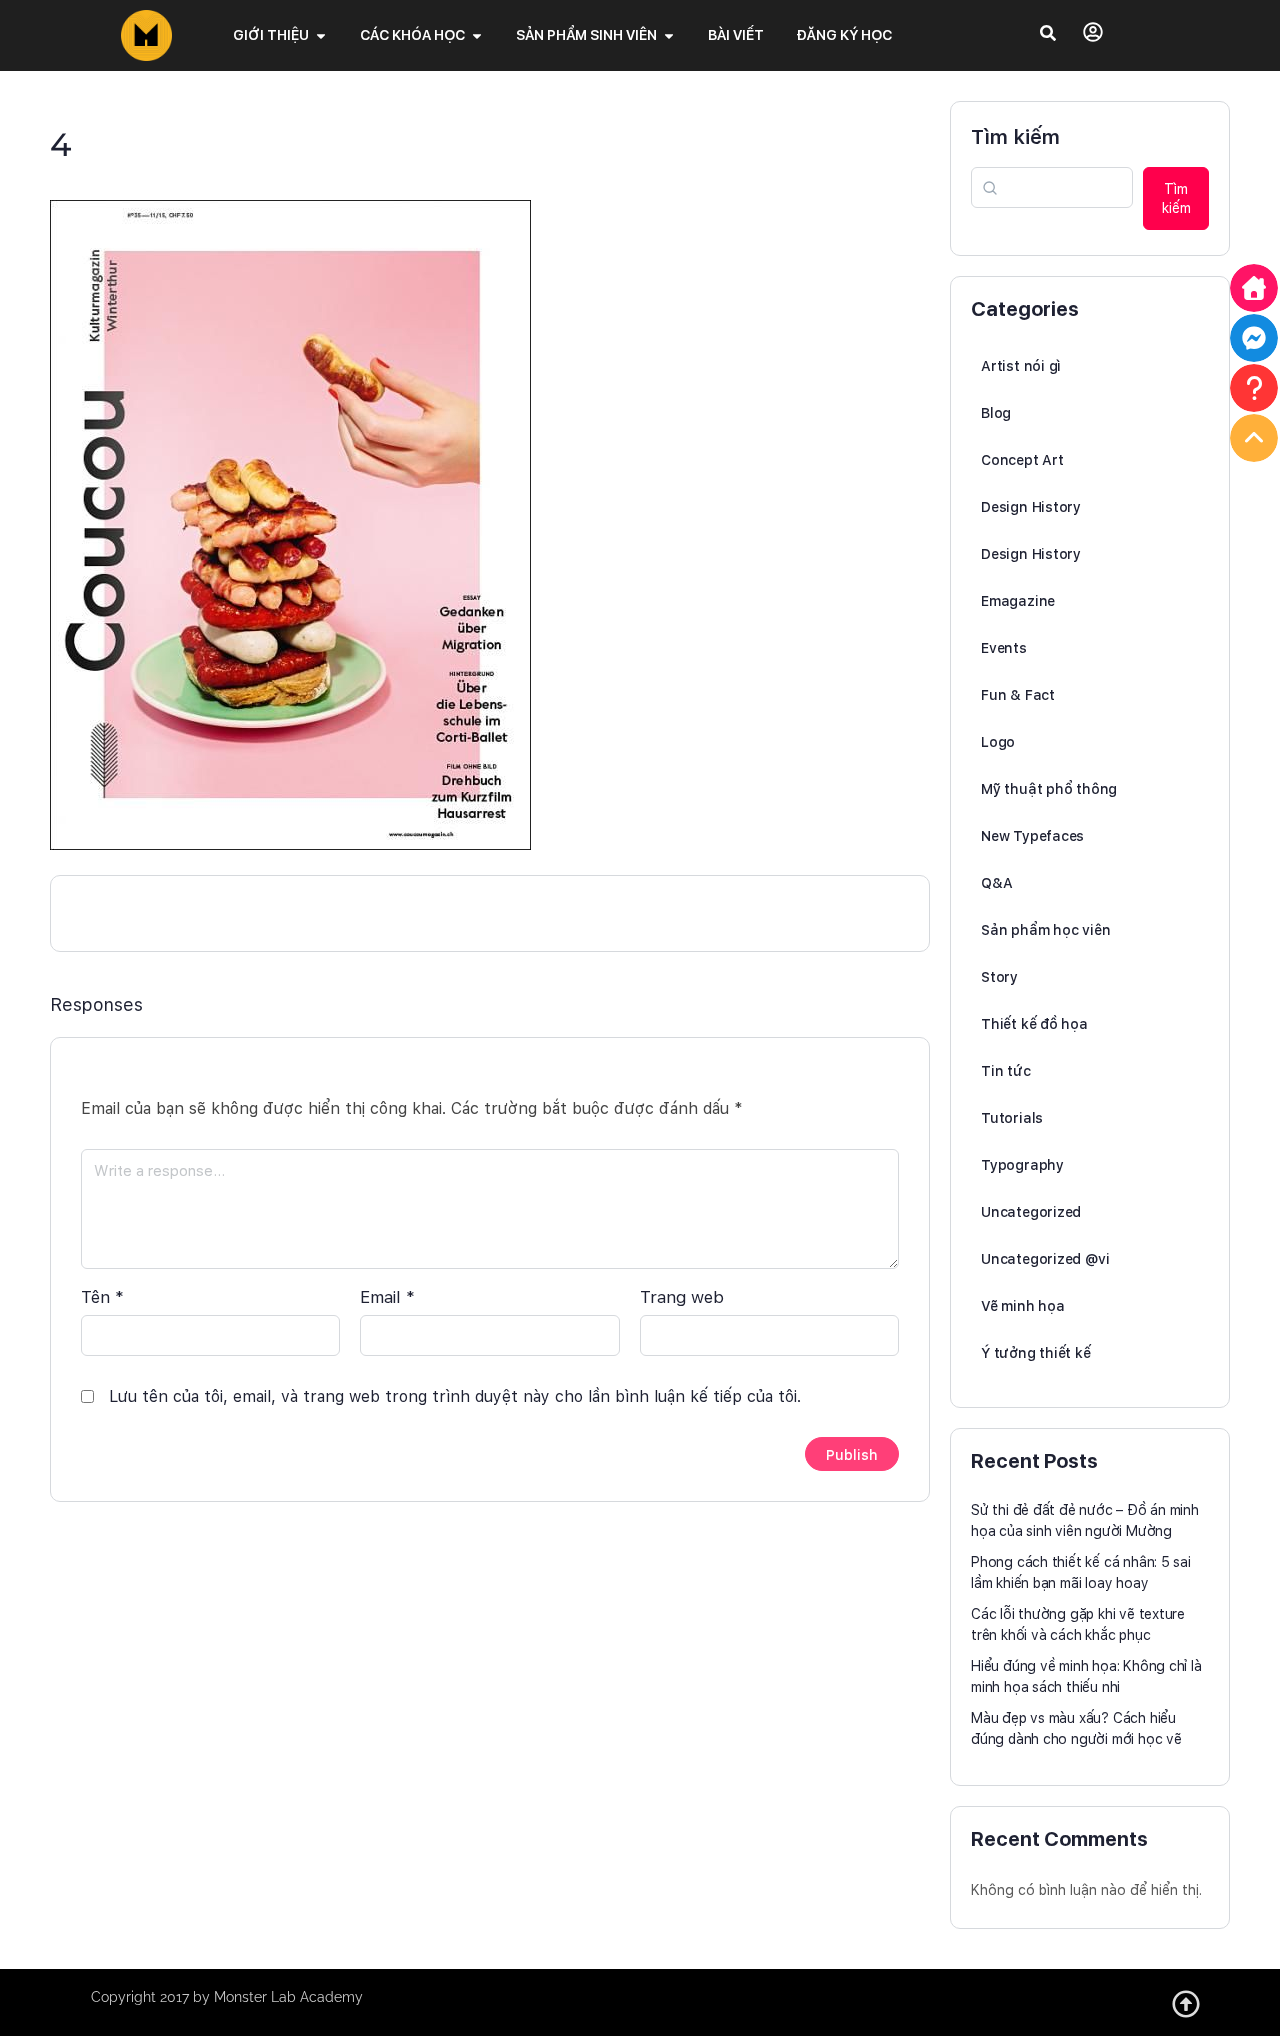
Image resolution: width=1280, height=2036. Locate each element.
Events (1004, 648)
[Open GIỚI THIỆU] (321, 35)
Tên (102, 1297)
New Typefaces (1032, 836)
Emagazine (1018, 601)
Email (387, 1297)
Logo (998, 742)
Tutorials (1012, 1118)
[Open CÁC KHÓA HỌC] (477, 35)
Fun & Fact (1018, 695)
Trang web (682, 1297)
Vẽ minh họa (1023, 1306)
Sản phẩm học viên (1045, 930)
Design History (1031, 507)
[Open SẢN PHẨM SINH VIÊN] (669, 35)
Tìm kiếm (1015, 137)
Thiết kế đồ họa (1034, 1024)
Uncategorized (1031, 1212)
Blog (996, 413)
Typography (1022, 1165)
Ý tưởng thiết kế (1036, 1353)
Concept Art (1022, 460)
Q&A (996, 883)
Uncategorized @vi (1045, 1259)
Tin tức (1006, 1071)
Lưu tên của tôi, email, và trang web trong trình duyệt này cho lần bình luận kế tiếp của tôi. (455, 1396)
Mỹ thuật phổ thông (1049, 789)
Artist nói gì (1021, 366)
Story (999, 977)
